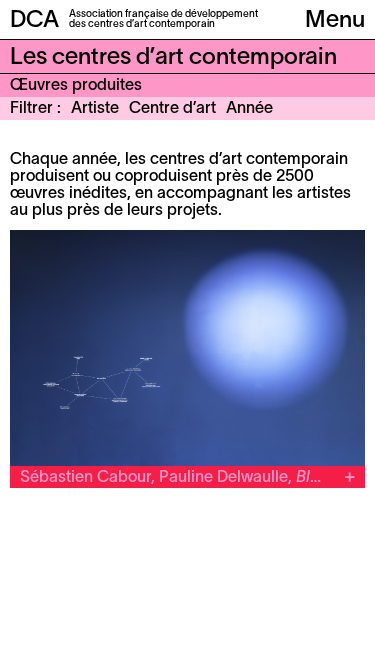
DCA (34, 21)
